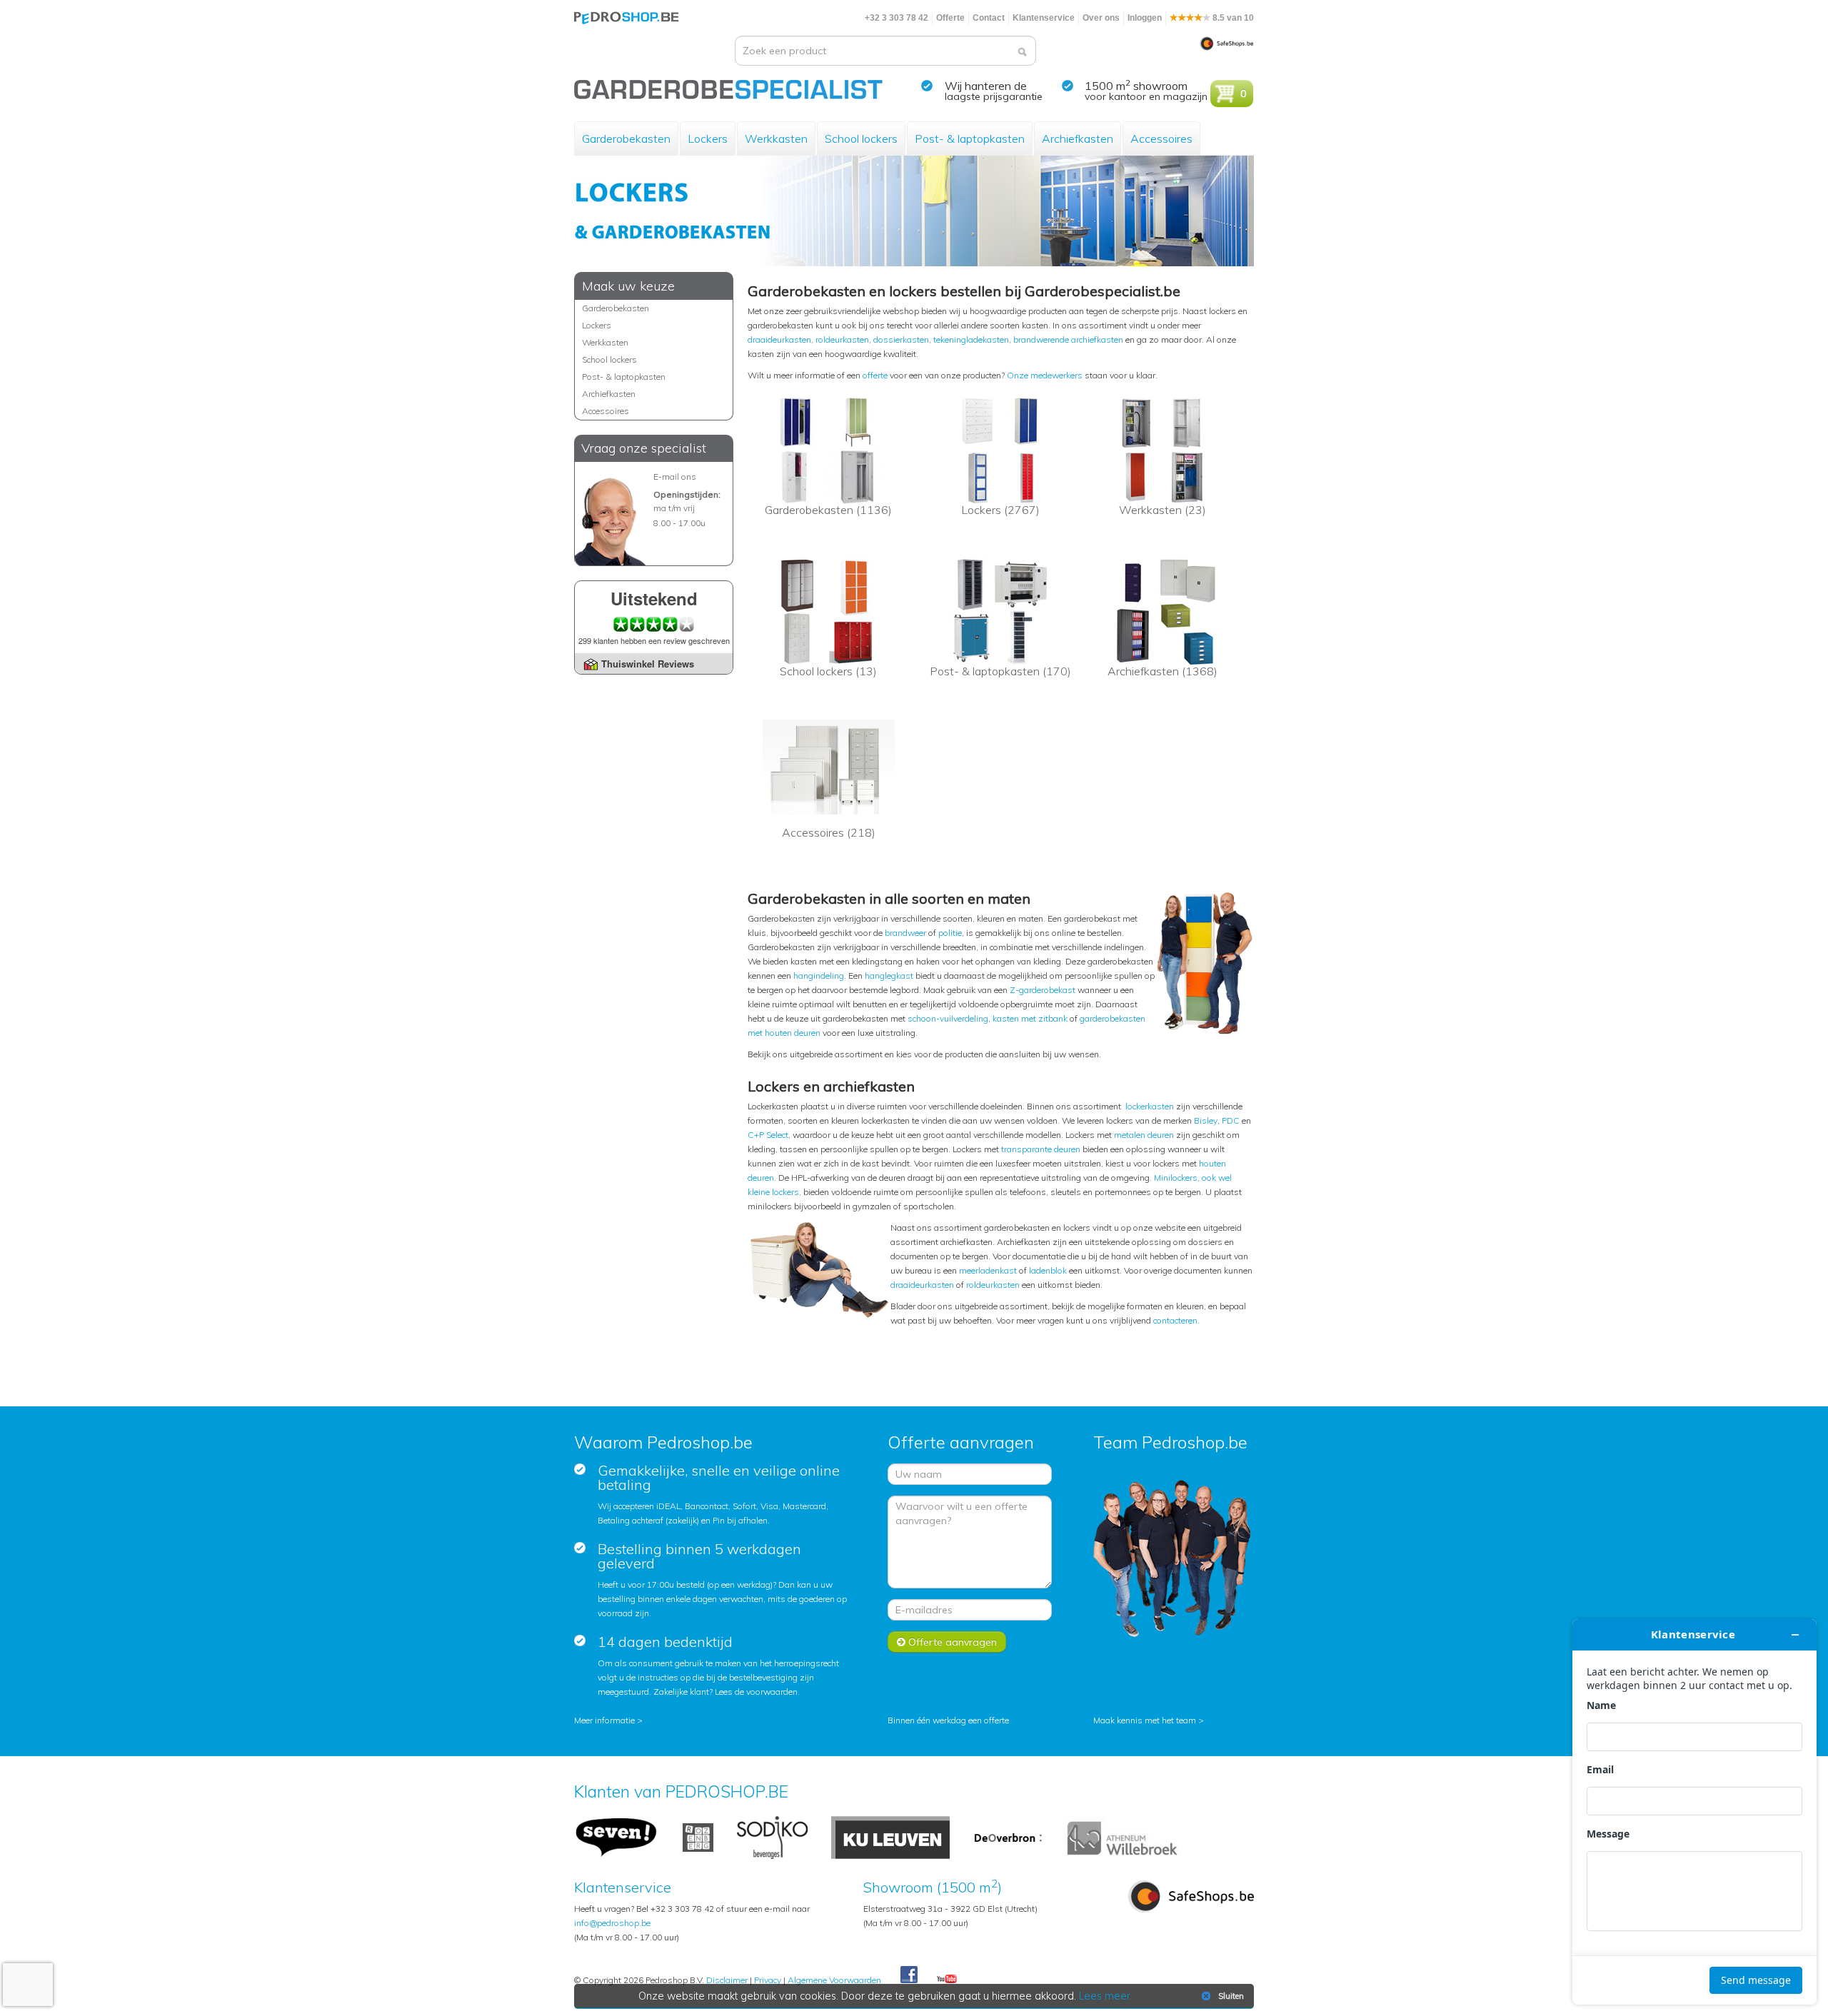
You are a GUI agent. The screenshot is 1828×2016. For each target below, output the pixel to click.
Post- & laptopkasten (970, 138)
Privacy (768, 1980)
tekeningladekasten (971, 339)
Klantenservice (1044, 18)
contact (1167, 1320)
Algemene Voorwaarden (834, 1980)
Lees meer (1105, 1996)
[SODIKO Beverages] (772, 1836)
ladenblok (1048, 1270)
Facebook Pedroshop (909, 1975)
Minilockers (1176, 1178)
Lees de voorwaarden (756, 1692)
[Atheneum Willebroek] (1124, 1836)
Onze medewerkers (1045, 375)
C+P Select (768, 1135)
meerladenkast (988, 1270)
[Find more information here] (1694, 1812)
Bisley (1206, 1120)
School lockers (861, 138)
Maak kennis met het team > (1149, 1720)
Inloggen (1145, 18)
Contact (989, 18)
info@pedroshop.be (612, 1923)
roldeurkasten (842, 339)
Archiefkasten (1078, 138)
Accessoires (1161, 138)
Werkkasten (776, 138)
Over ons (1101, 18)
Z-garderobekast (1043, 990)
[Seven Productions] (617, 1836)
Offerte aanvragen (951, 1642)
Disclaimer (727, 1980)
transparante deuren (1041, 1149)
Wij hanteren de (986, 86)
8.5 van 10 (1232, 18)
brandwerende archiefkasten (1068, 339)
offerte (875, 375)
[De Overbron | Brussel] (1008, 1836)
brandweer (905, 933)
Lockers (708, 138)
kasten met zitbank (1030, 1018)
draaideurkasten (779, 339)
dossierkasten (901, 339)
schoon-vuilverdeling (948, 1018)
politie (950, 933)
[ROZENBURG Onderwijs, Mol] (698, 1836)
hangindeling (819, 976)
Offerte (950, 18)
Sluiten (1231, 1996)
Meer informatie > (608, 1720)
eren (1189, 1320)
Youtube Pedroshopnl (947, 1980)
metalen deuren (1144, 1135)
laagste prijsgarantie (994, 96)
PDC (1231, 1120)
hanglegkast (889, 976)
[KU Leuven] (890, 1836)
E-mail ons (675, 477)
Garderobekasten (626, 138)
